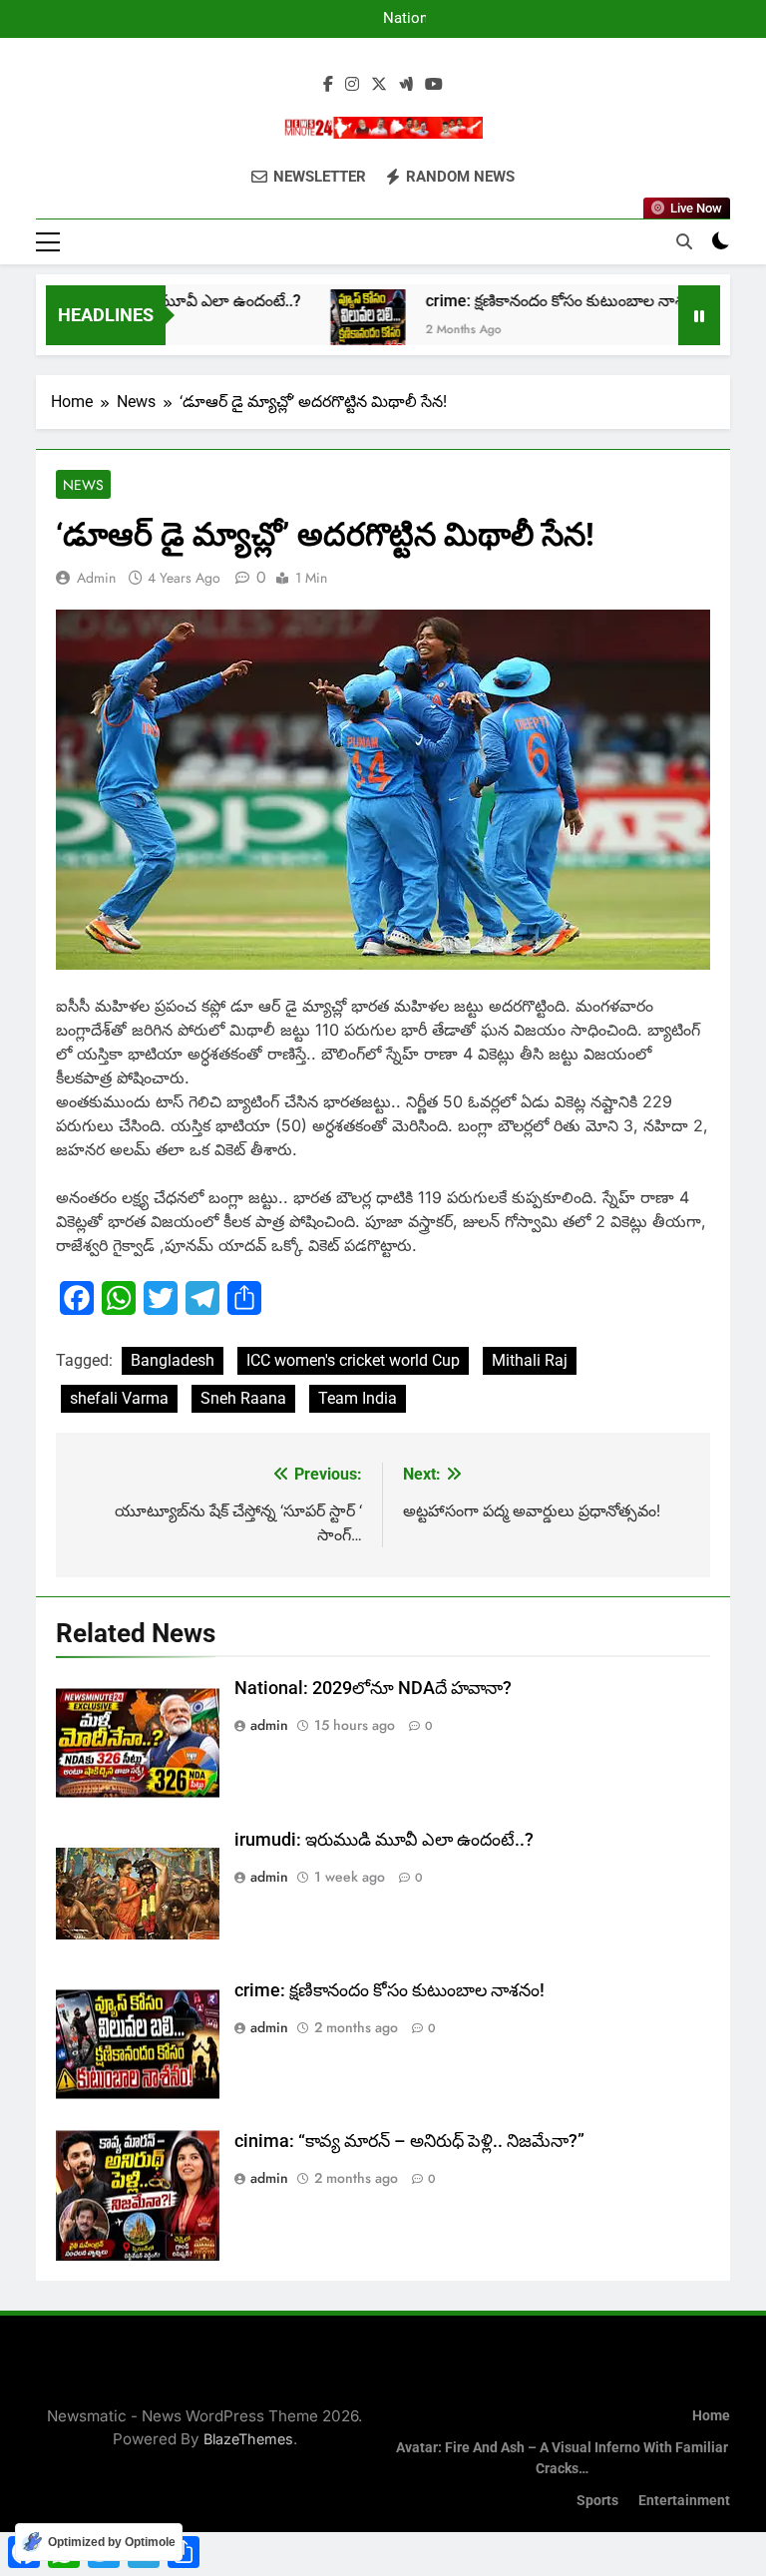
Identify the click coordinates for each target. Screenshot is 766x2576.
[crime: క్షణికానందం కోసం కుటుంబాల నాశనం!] (334, 327)
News (83, 485)
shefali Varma (119, 1398)
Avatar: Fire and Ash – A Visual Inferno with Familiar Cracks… (562, 2459)
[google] (406, 85)
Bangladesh (173, 1360)
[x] (379, 85)
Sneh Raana (243, 1398)
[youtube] (434, 85)
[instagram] (352, 85)
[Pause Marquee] (699, 315)
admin (96, 578)
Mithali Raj (530, 1360)
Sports (597, 2501)
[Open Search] (684, 241)
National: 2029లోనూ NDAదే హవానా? (388, 19)
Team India (358, 1398)
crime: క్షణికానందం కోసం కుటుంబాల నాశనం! (532, 301)
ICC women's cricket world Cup (353, 1360)
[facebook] (328, 85)
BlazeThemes (248, 2439)
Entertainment (684, 2501)
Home (711, 2416)
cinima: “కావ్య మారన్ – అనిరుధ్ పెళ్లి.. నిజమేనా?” (409, 2141)
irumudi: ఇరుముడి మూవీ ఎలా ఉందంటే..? (384, 1840)
